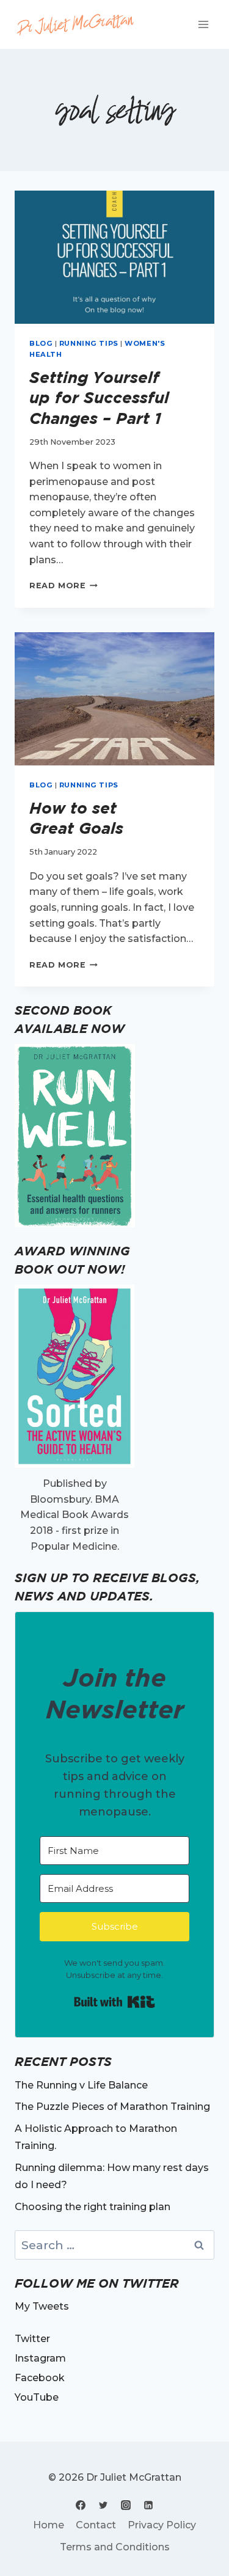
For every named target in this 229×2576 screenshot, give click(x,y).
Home (49, 2525)
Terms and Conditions (115, 2547)
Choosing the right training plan (93, 2207)
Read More (64, 586)
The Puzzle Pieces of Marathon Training (112, 2107)
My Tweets (42, 2306)
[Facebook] (81, 2505)
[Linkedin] (148, 2505)
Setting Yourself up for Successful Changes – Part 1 (99, 398)
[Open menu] (203, 24)
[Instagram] (126, 2505)
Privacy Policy (162, 2525)
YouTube (37, 2397)
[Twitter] (103, 2505)
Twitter (32, 2339)
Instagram (40, 2358)
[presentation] (114, 257)
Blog (41, 343)
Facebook (40, 2378)
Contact (96, 2525)
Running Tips (89, 343)
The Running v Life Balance (81, 2085)
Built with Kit (114, 2002)
